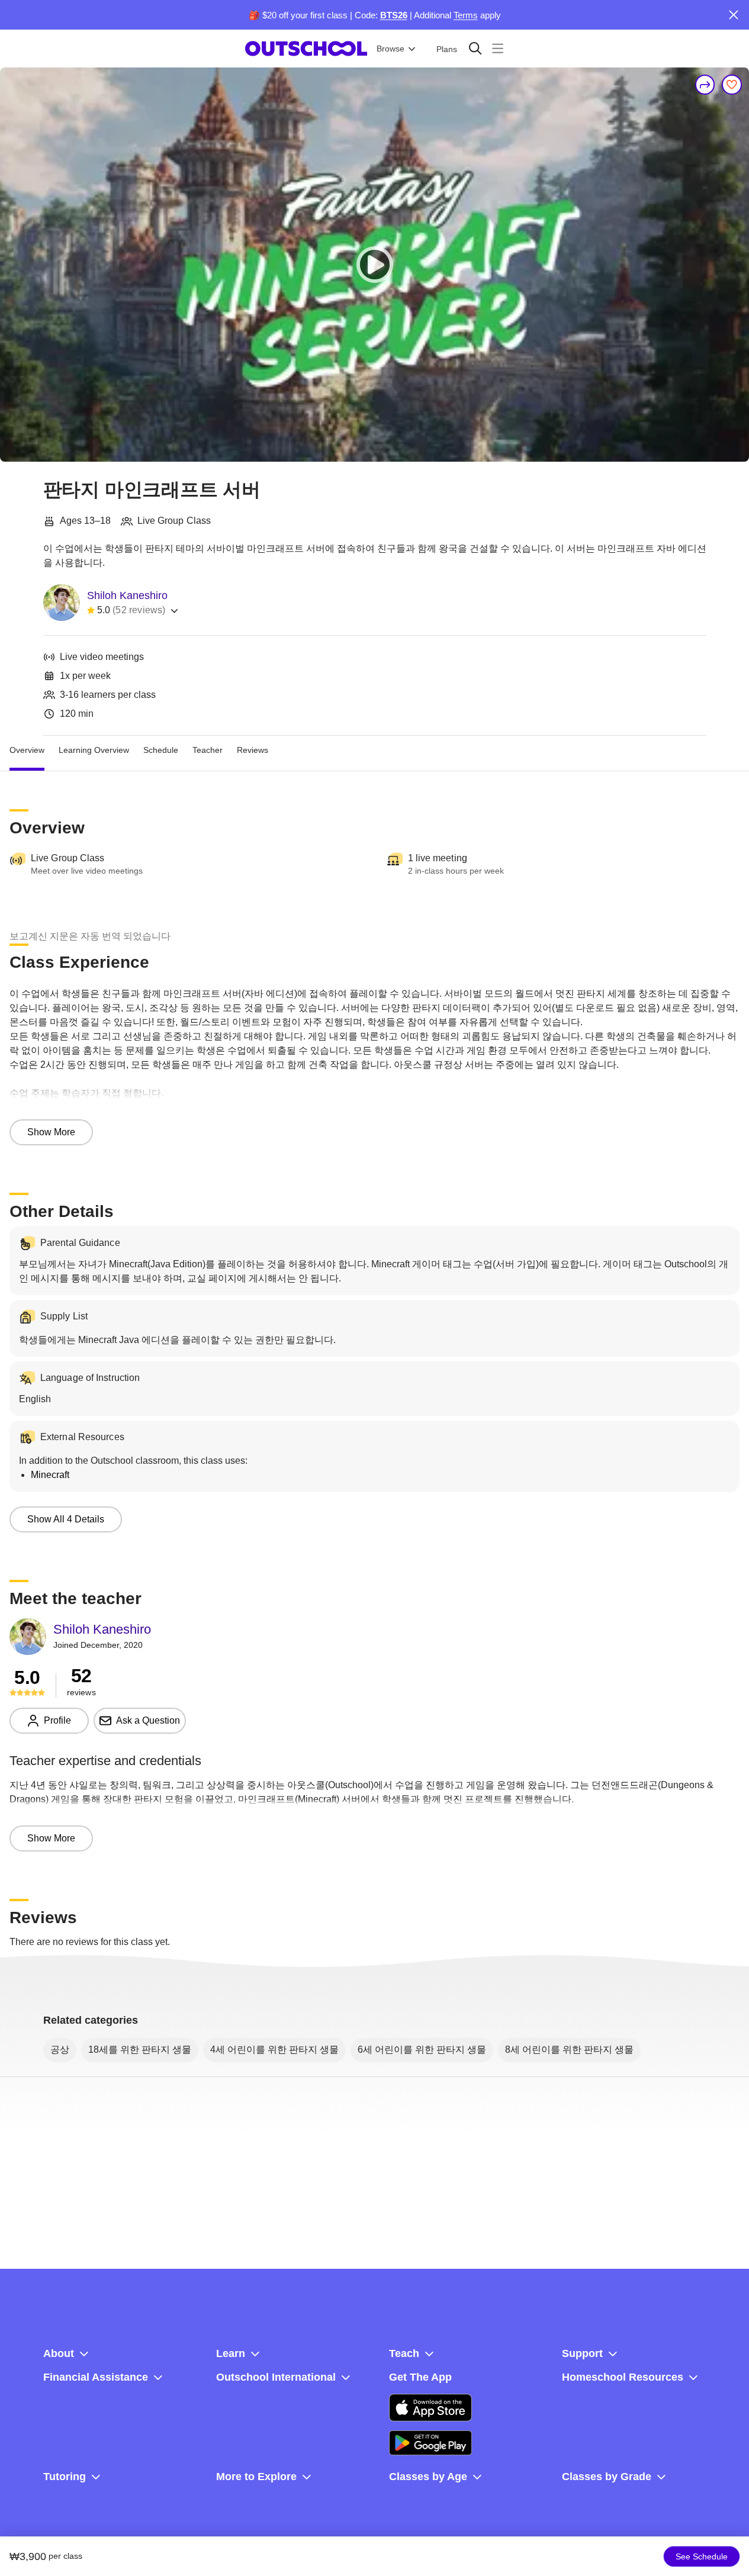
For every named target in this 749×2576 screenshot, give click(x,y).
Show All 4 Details (66, 1519)
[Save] (732, 85)
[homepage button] (306, 49)
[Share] (705, 85)
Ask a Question (148, 1720)
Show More (51, 1132)
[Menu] (498, 48)
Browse (390, 49)
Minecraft (50, 1475)
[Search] (475, 48)
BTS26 (394, 15)
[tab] (27, 750)
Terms (466, 15)
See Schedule (702, 2556)
